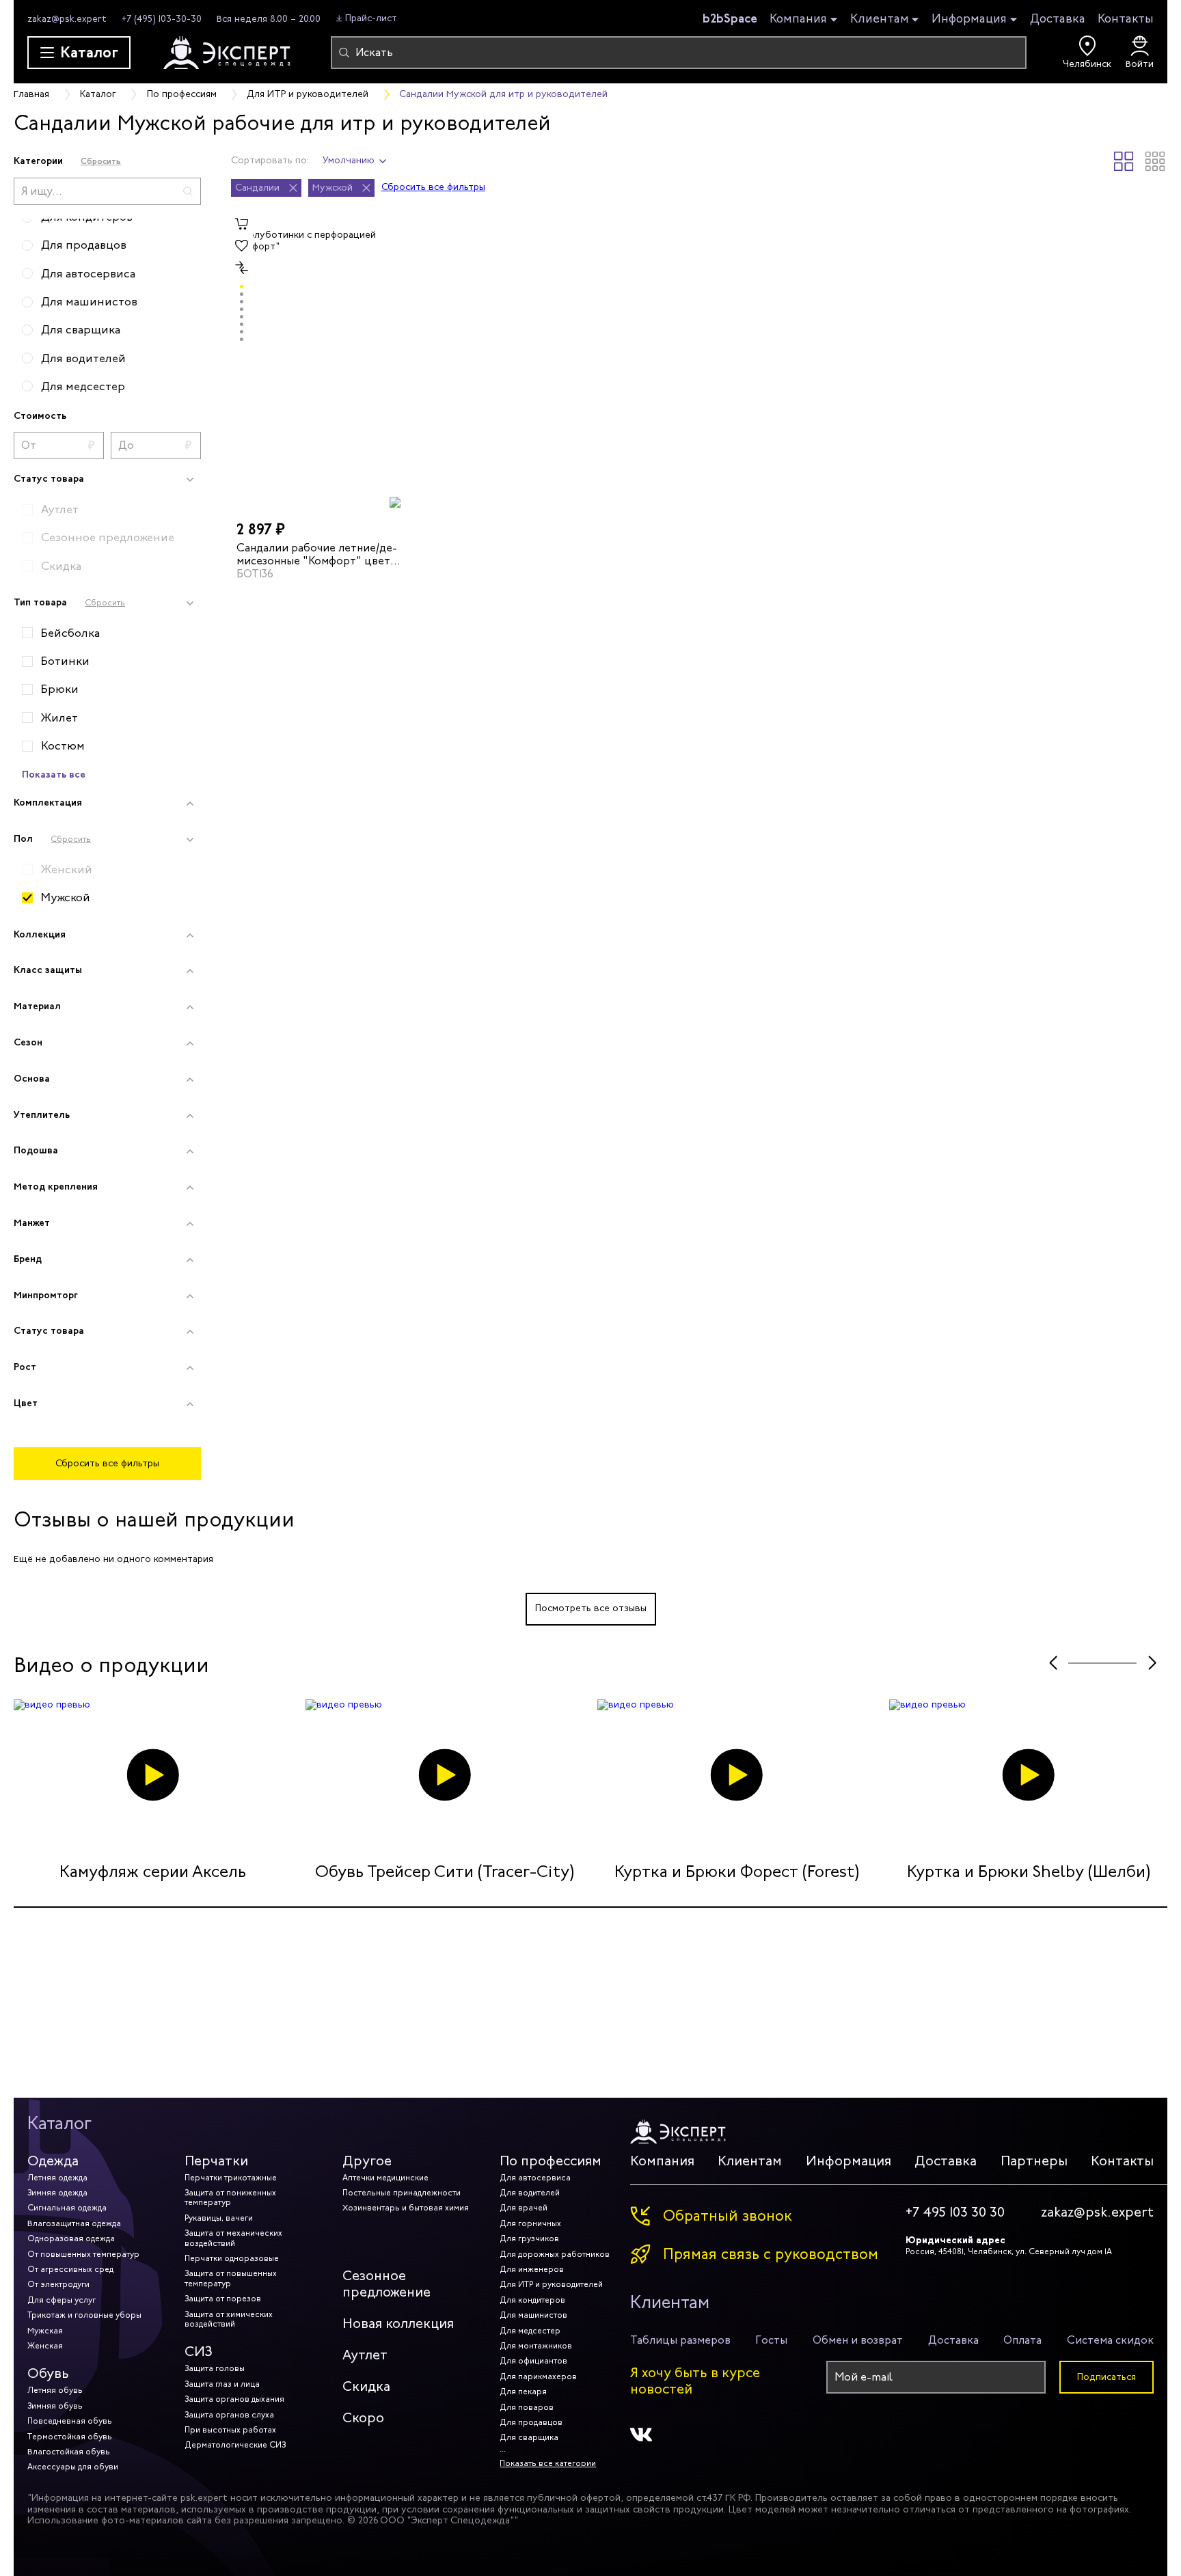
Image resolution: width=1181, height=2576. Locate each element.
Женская (45, 2346)
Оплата (1022, 2340)
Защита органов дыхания (234, 2399)
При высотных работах (230, 2430)
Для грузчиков (529, 2238)
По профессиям (551, 2161)
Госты (771, 2340)
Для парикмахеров (538, 2376)
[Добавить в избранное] (242, 246)
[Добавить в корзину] (242, 224)
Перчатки (216, 2161)
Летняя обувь (55, 2390)
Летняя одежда (57, 2178)
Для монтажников (536, 2346)
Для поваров (527, 2407)
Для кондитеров (532, 2300)
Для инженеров (532, 2269)
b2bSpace (730, 18)
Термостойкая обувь (70, 2437)
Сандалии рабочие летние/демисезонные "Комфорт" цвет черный (317, 553)
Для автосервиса (535, 2178)
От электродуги (58, 2284)
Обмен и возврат (858, 2340)
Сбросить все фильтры (107, 1463)
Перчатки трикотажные (231, 2178)
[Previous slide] (1053, 1663)
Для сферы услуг (62, 2300)
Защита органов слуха (229, 2415)
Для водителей (530, 2193)
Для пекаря (523, 2392)
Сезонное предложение (386, 2284)
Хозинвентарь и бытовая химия (406, 2208)
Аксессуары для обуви (73, 2467)
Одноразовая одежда (71, 2238)
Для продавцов (531, 2422)
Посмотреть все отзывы (591, 1608)
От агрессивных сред (70, 2269)
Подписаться (1107, 2377)
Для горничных (530, 2223)
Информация (969, 19)
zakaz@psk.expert (67, 19)
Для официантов (533, 2361)
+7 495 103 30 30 (955, 2212)
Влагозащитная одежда (74, 2223)
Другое (367, 2161)
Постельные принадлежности (402, 2193)
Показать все (54, 774)
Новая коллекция (398, 2324)
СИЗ (199, 2352)
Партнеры (1034, 2161)
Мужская (45, 2331)
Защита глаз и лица (222, 2384)
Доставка (1058, 18)
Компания (798, 19)
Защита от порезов (223, 2299)
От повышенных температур (83, 2254)
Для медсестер (530, 2331)
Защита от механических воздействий (233, 2238)
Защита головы (215, 2368)
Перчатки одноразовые (232, 2258)
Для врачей (524, 2208)
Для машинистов (533, 2315)
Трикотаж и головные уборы (84, 2315)
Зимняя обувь (55, 2406)
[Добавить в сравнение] (242, 268)
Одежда (53, 2161)
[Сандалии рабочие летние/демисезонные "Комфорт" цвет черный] (319, 361)
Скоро (363, 2418)
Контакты (1126, 18)
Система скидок (1110, 2340)
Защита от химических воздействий (229, 2319)
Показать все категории (548, 2463)
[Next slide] (1152, 1663)
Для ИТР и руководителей (551, 2284)
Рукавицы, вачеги (219, 2218)
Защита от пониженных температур (230, 2197)
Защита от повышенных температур (231, 2278)
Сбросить (101, 161)
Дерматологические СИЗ (235, 2445)
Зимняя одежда (57, 2193)
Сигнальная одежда (67, 2208)
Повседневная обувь (70, 2421)
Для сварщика (529, 2437)
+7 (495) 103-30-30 (162, 19)
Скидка (366, 2386)
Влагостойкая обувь (69, 2452)
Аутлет (365, 2355)
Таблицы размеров (680, 2340)
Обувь (48, 2373)
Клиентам (880, 19)
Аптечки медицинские (385, 2178)
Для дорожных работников (555, 2254)
